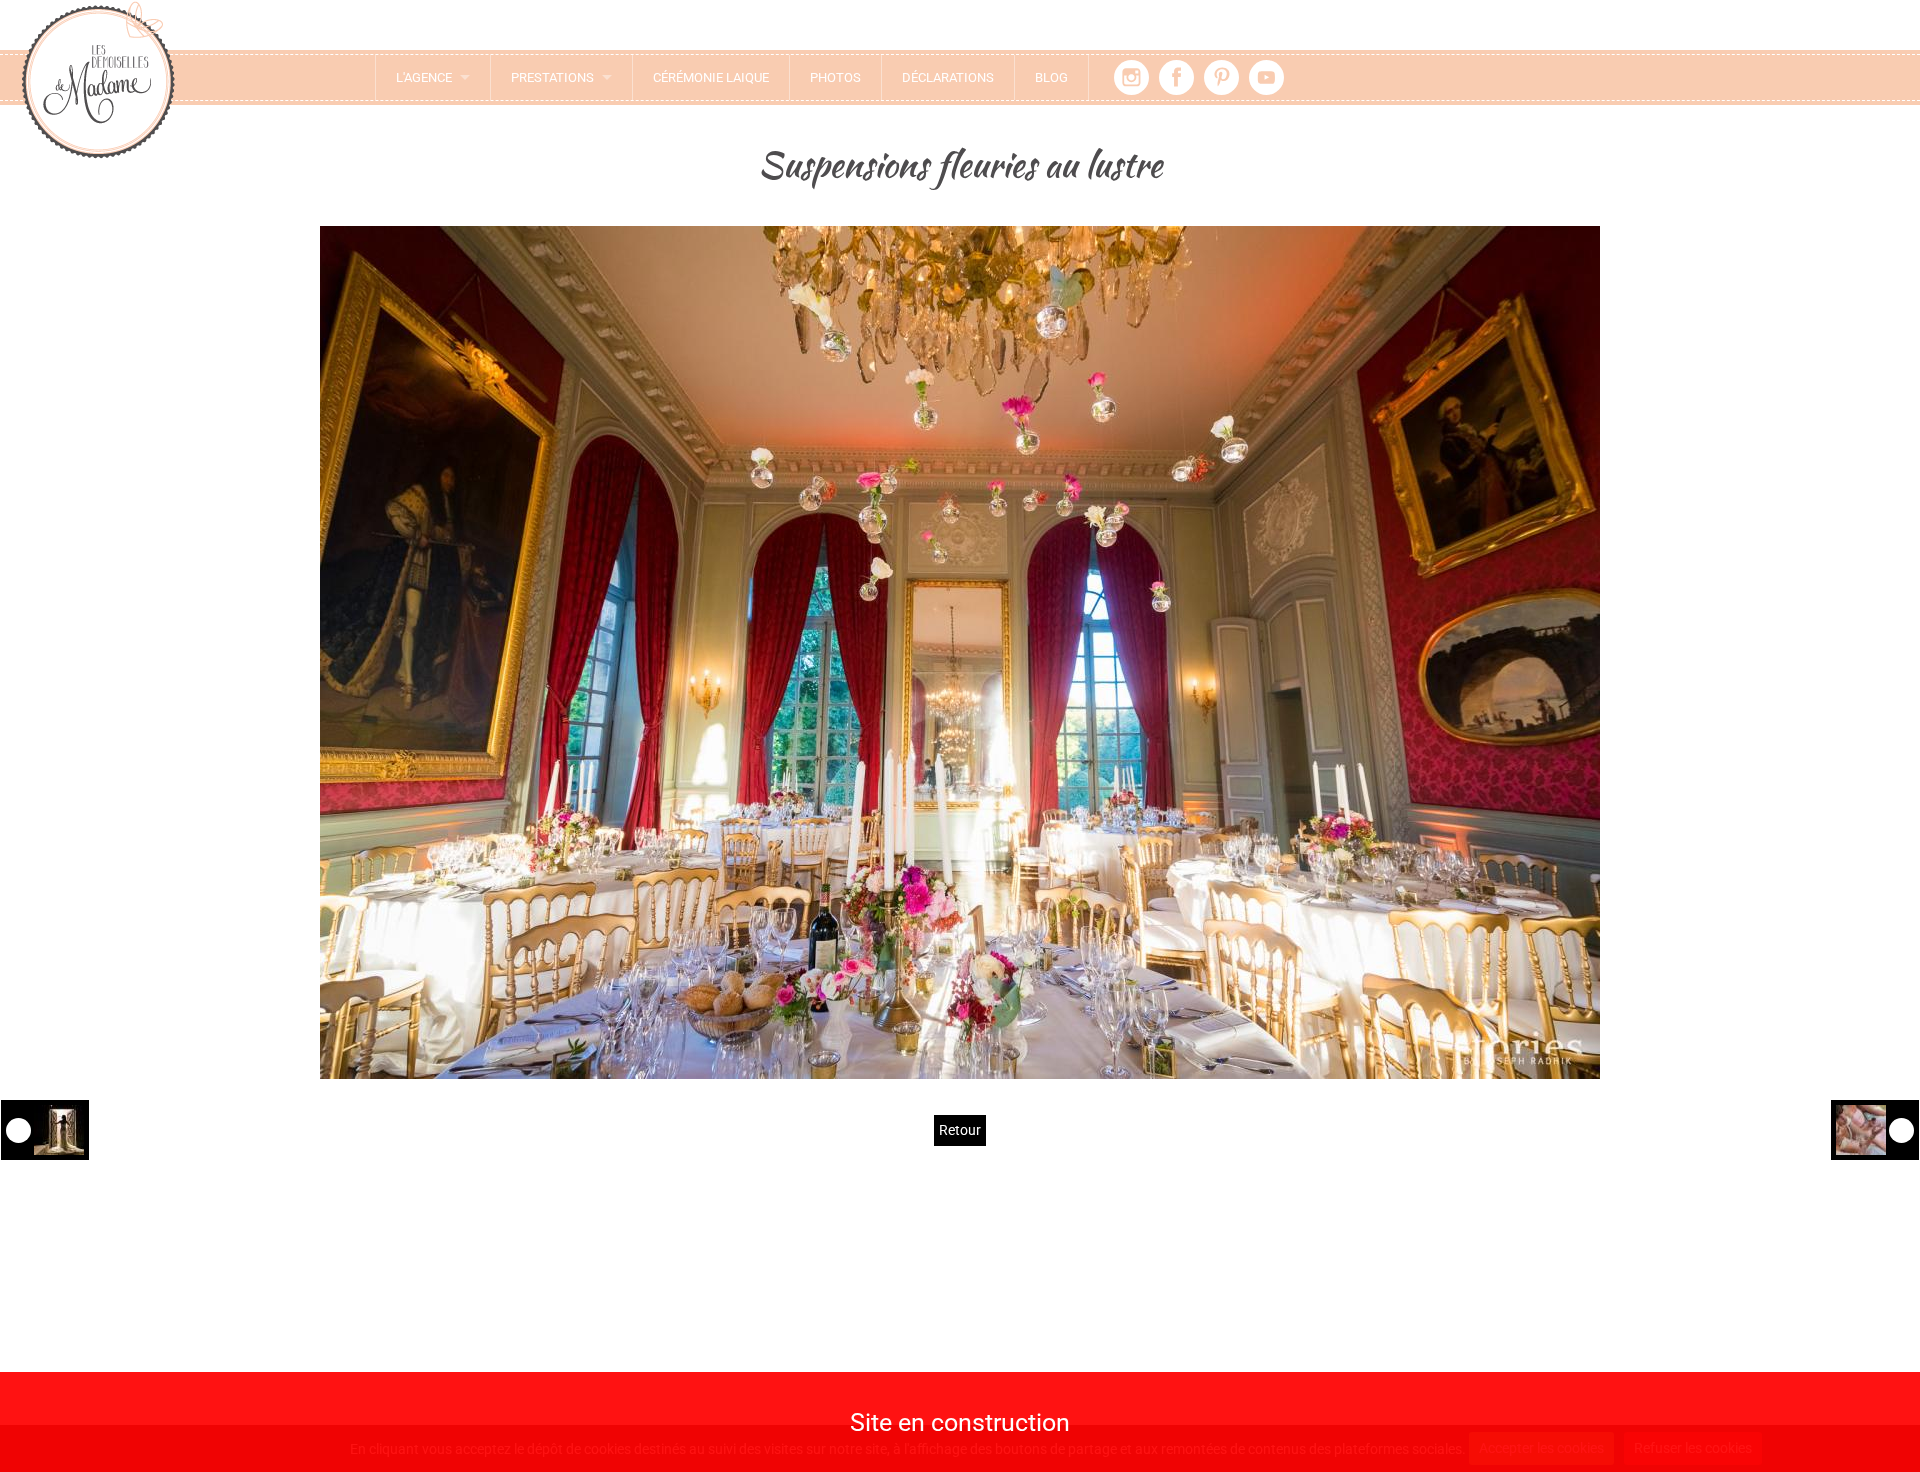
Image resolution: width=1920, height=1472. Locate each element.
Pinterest (1221, 77)
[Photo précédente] (45, 1130)
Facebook (1176, 77)
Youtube (1266, 77)
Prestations (552, 77)
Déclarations (948, 77)
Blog (1051, 77)
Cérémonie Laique (711, 77)
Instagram (1131, 77)
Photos (835, 77)
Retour (960, 1130)
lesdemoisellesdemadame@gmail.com (570, 1341)
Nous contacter (569, 1308)
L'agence (424, 77)
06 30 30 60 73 (580, 1367)
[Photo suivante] (1875, 1130)
